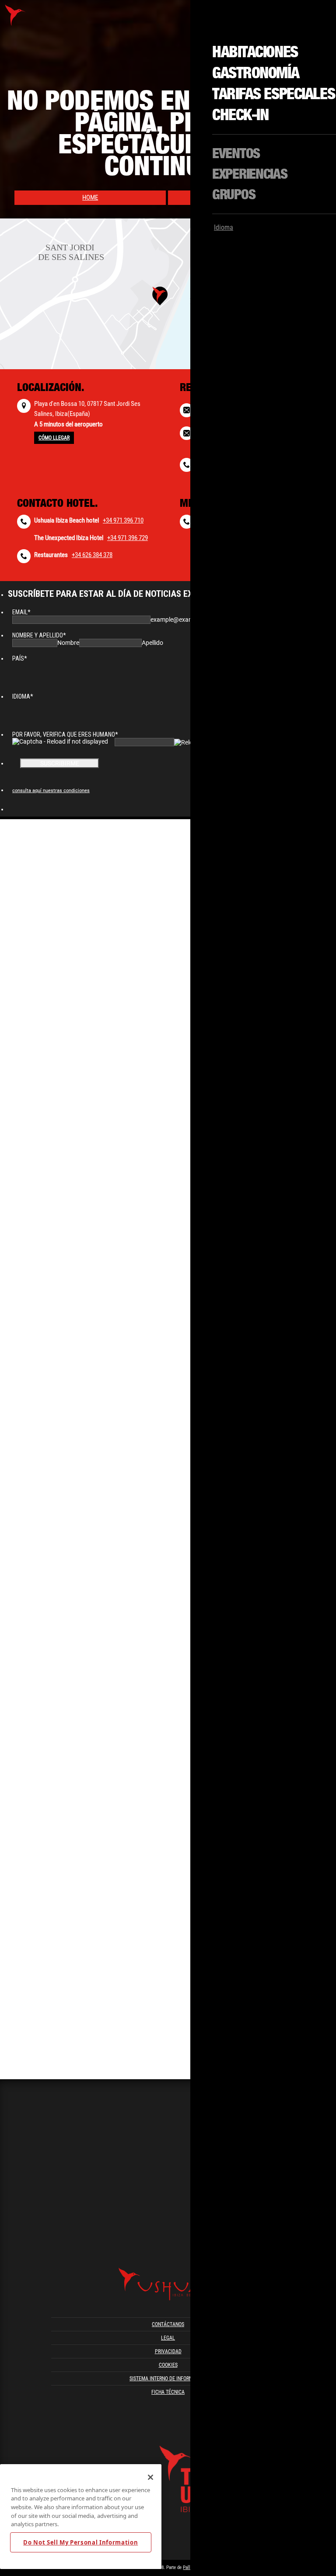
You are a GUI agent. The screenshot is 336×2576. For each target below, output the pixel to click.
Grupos (234, 195)
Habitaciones (255, 52)
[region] (81, 2517)
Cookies (168, 2365)
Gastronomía (255, 73)
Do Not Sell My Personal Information (80, 2542)
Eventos (236, 154)
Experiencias (250, 174)
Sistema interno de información (168, 2379)
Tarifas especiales (273, 94)
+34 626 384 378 (92, 555)
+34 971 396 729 (128, 538)
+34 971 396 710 (123, 520)
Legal (168, 2338)
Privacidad (168, 2351)
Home (90, 197)
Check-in (240, 115)
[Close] (150, 2477)
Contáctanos (168, 2324)
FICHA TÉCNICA (168, 2392)
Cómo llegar (54, 438)
